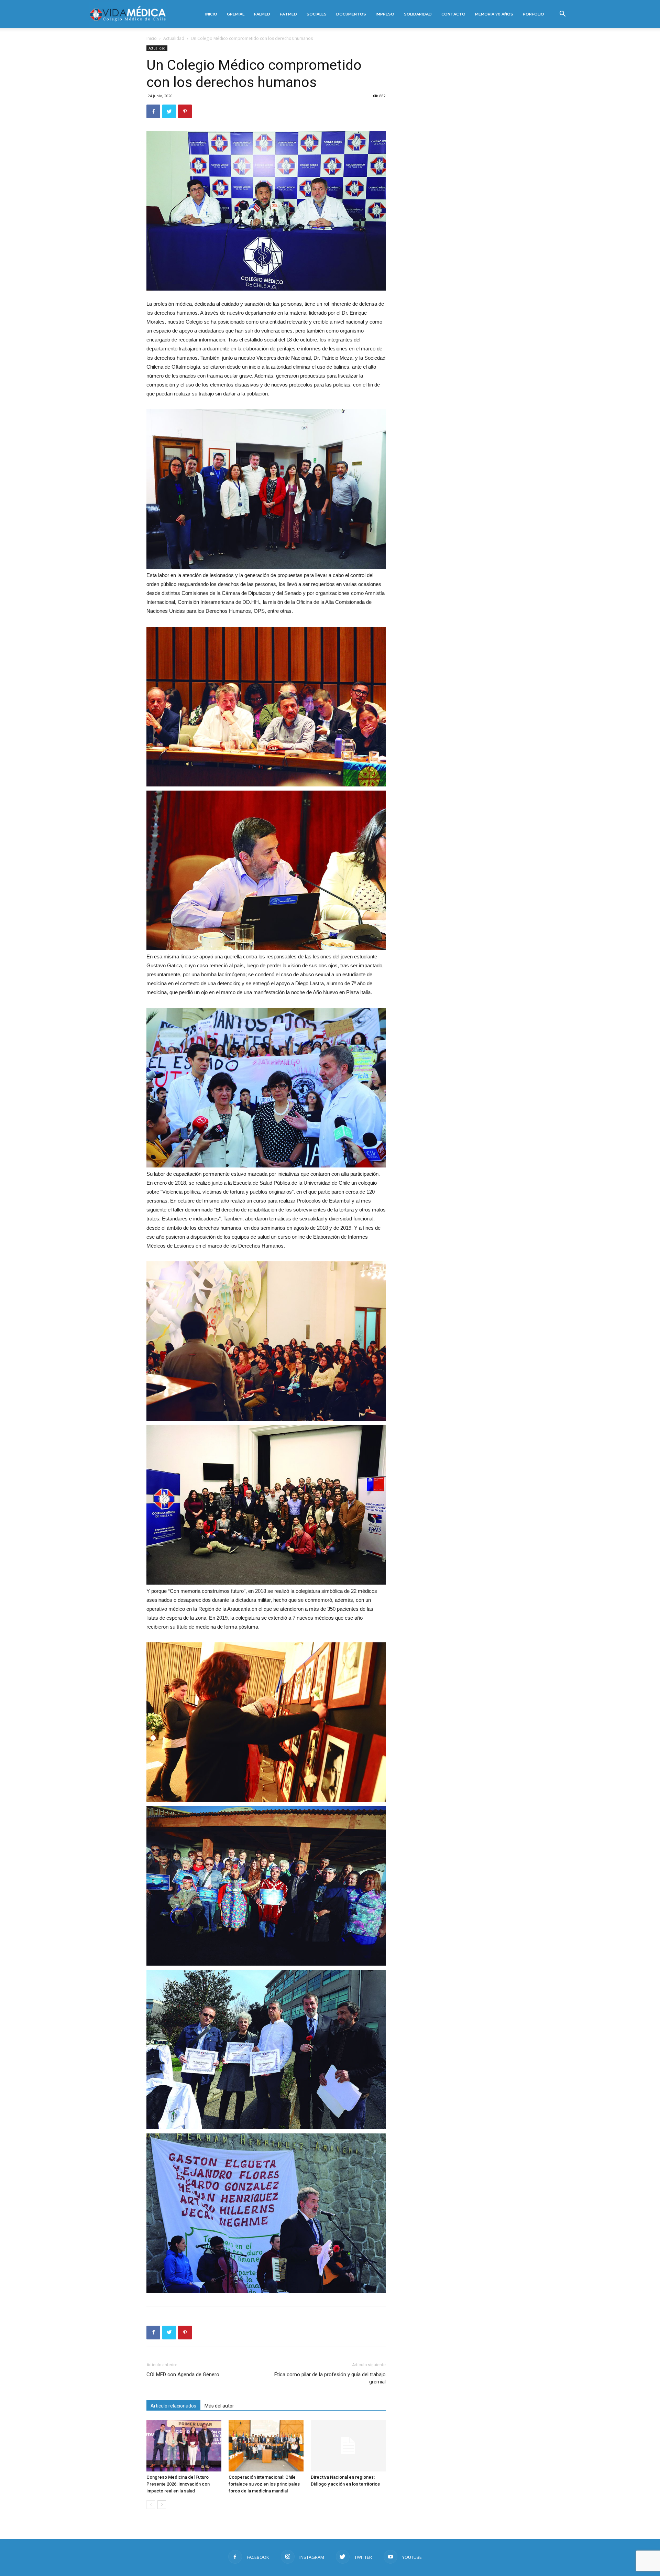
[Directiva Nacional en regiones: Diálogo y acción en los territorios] (348, 2446)
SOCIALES (317, 14)
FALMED (262, 14)
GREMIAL (236, 14)
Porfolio (533, 14)
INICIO (211, 14)
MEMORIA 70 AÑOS (494, 14)
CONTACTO (453, 14)
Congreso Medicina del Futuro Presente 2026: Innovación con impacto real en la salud (178, 2484)
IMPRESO (385, 14)
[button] (562, 15)
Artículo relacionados (173, 2406)
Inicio (152, 38)
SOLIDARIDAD (418, 14)
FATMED (288, 14)
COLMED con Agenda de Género (183, 2374)
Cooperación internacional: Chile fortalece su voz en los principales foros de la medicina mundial (264, 2484)
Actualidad (174, 38)
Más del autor (219, 2406)
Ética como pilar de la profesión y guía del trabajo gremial (330, 2378)
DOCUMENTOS (351, 14)
